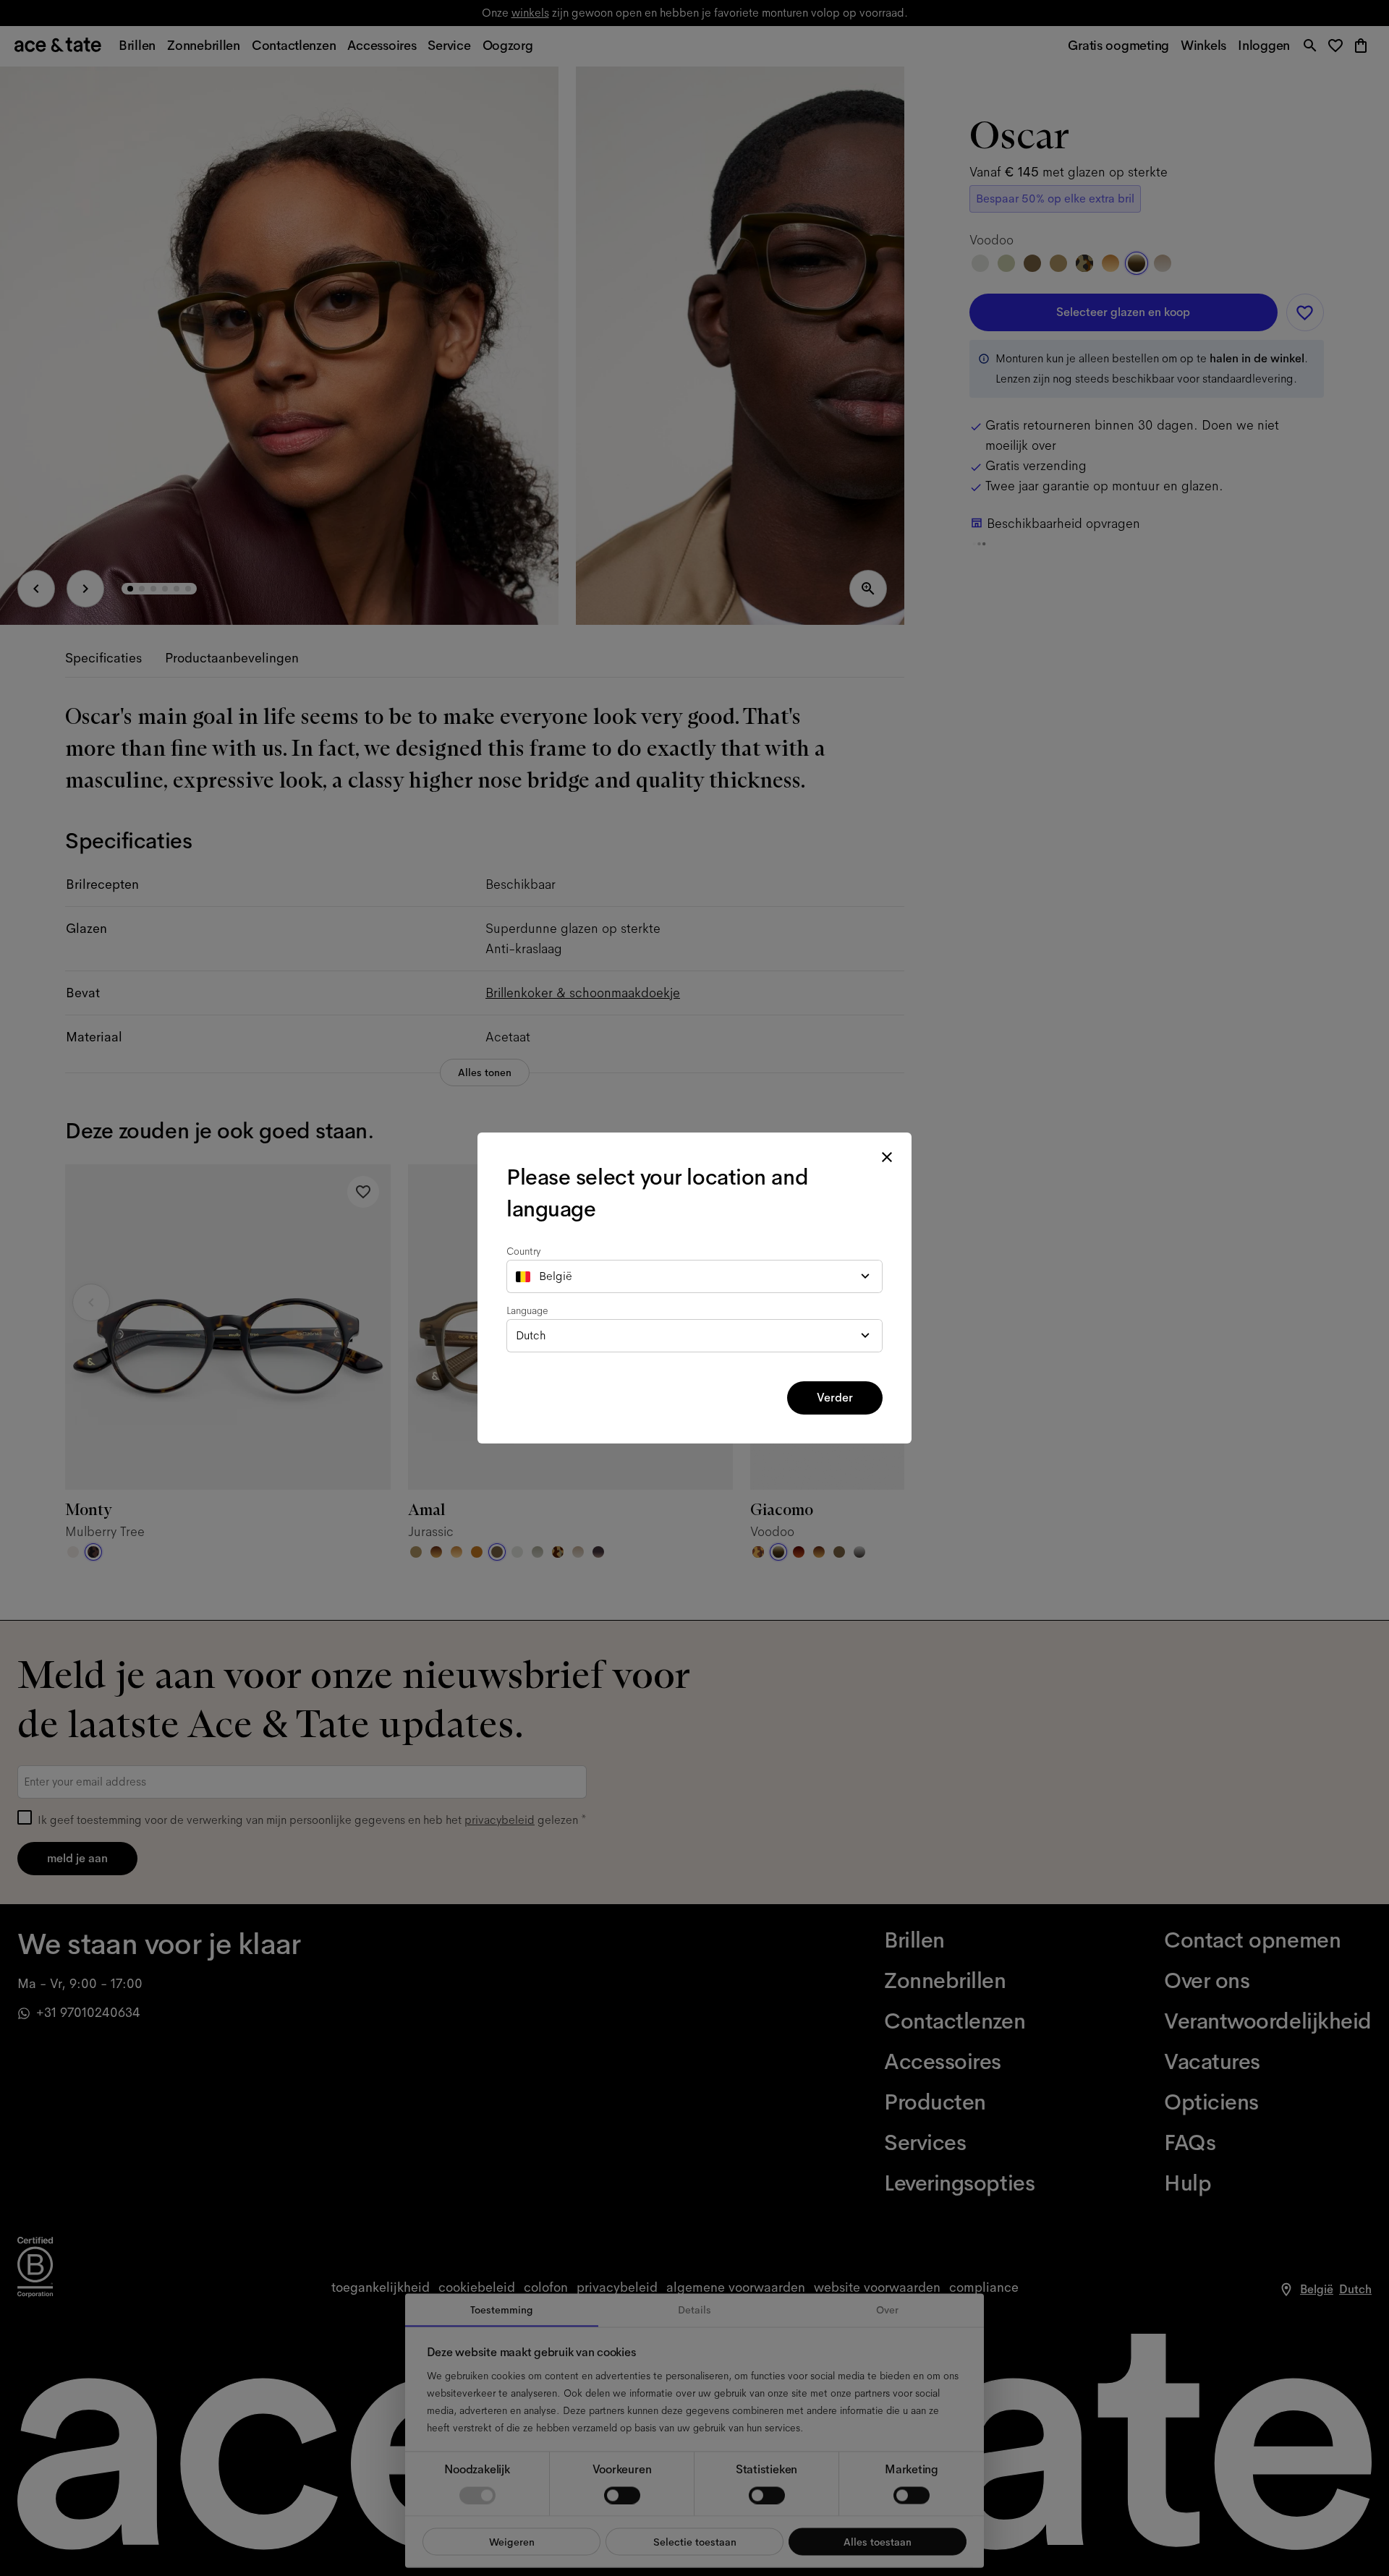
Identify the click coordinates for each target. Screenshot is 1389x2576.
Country (524, 1251)
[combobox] (694, 1276)
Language (527, 1310)
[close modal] (887, 1157)
